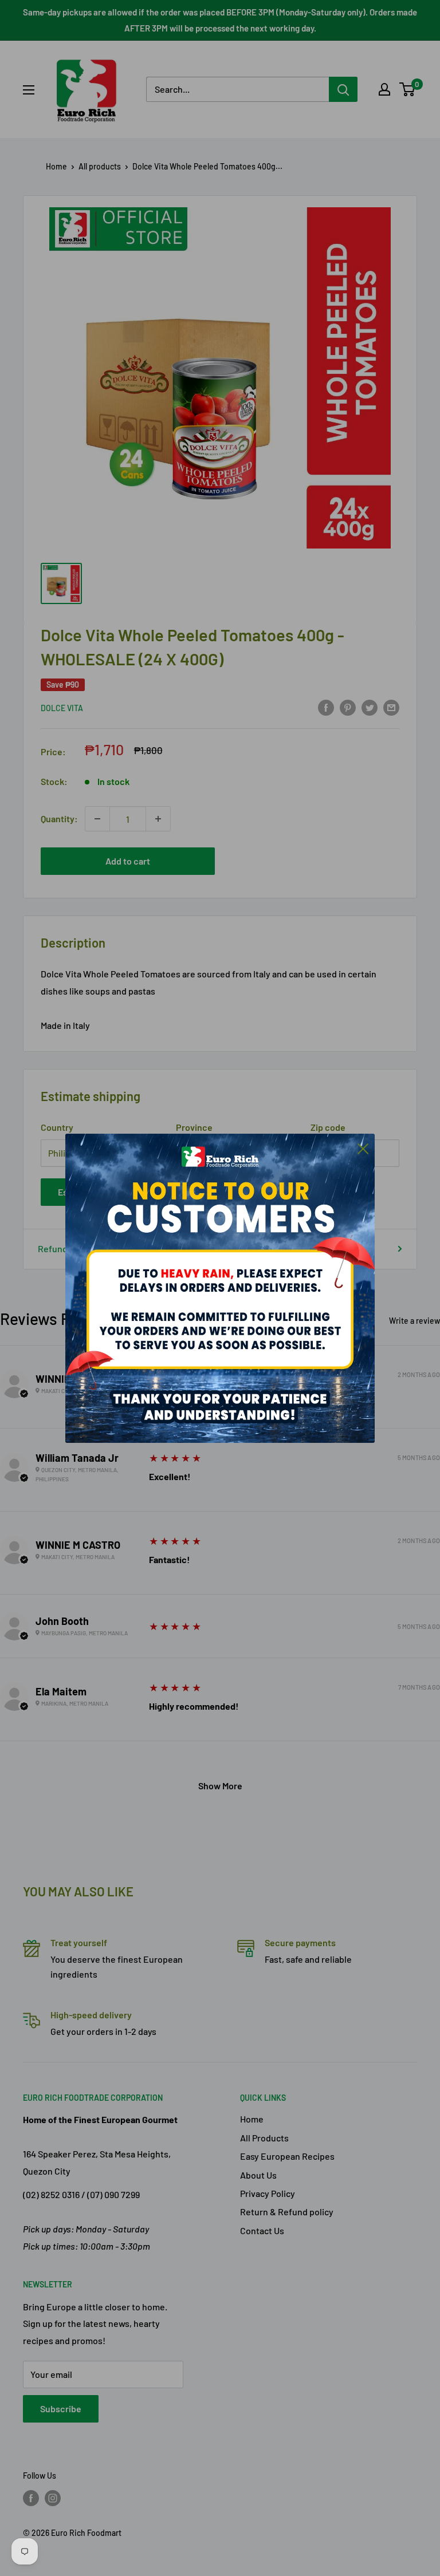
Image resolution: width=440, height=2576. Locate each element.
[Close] (363, 1148)
